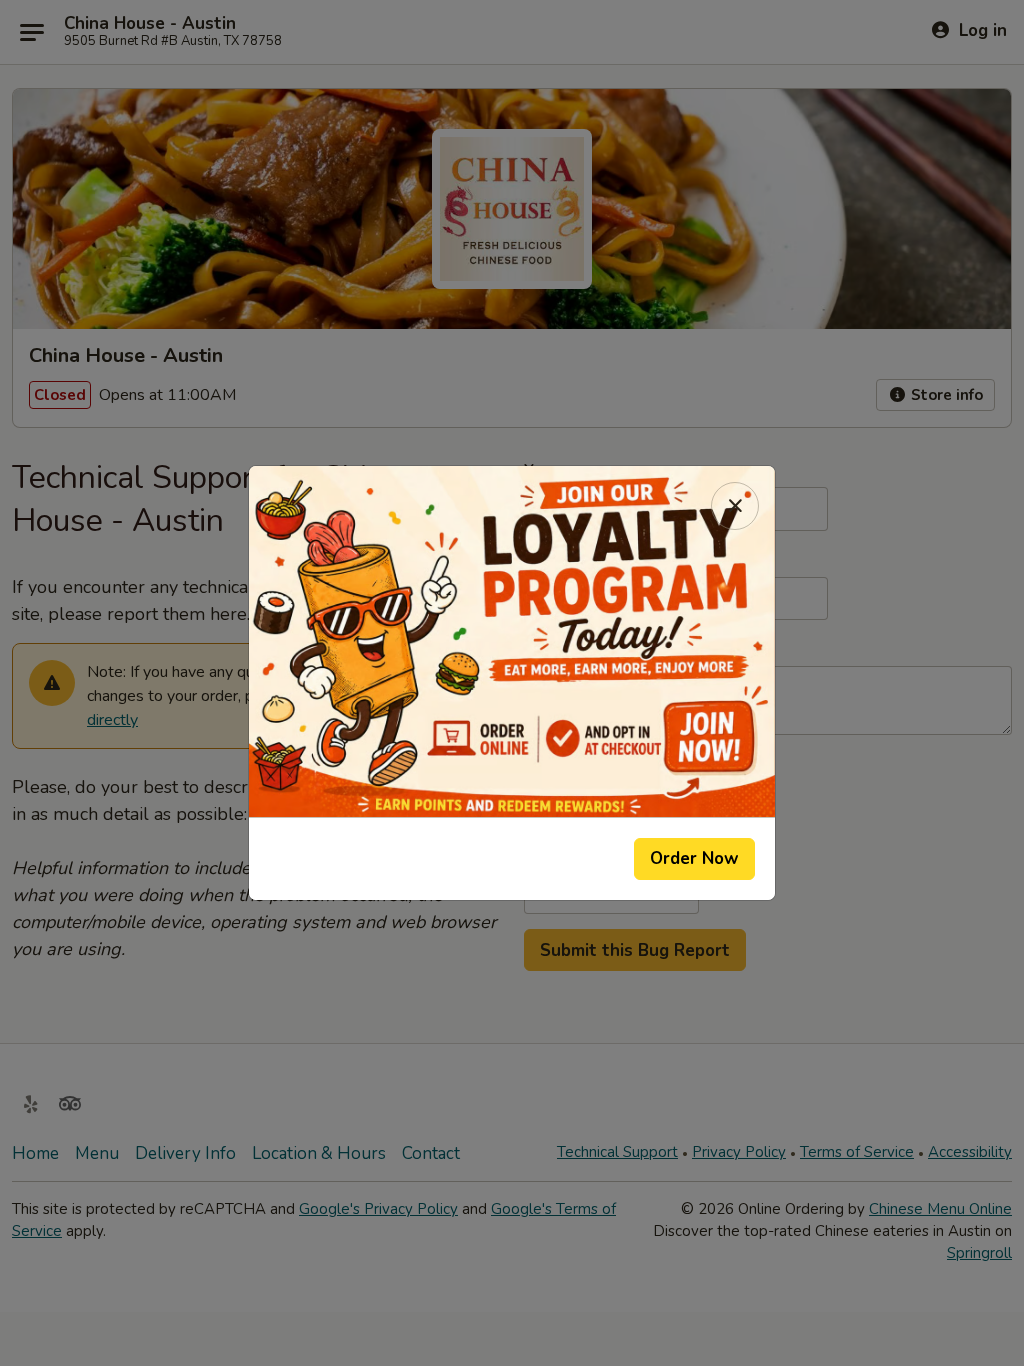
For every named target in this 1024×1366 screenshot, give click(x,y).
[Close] (735, 506)
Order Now (694, 858)
